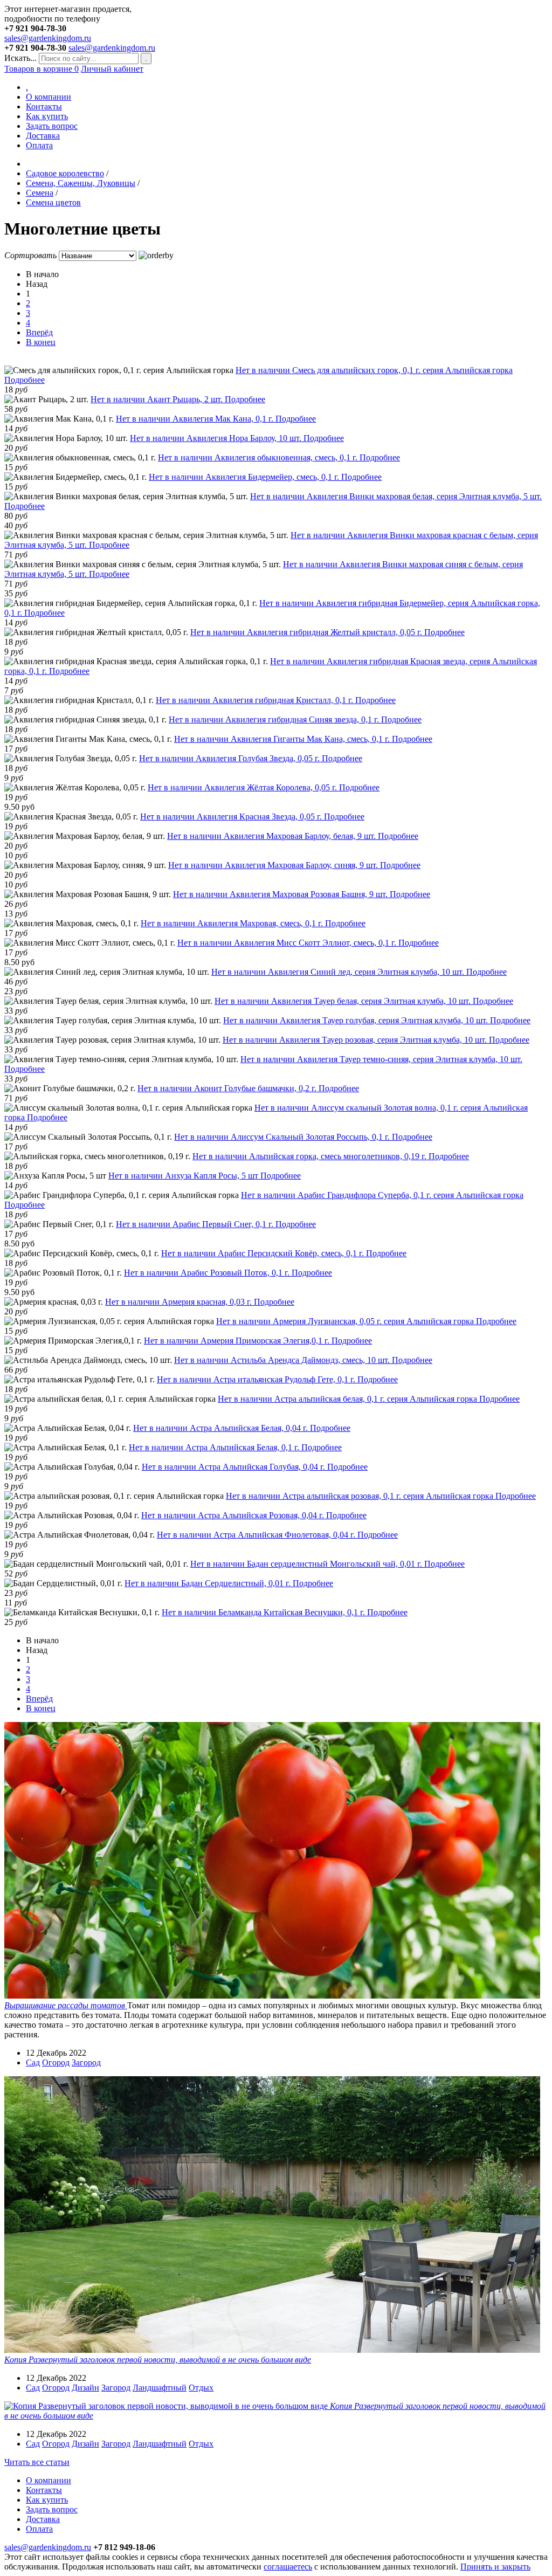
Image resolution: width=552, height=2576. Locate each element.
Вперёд (39, 332)
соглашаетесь (288, 2567)
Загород (86, 2062)
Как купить (47, 116)
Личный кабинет (112, 69)
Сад (33, 2062)
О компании (49, 97)
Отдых (201, 2388)
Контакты (44, 106)
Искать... (20, 58)
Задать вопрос (52, 126)
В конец (41, 342)
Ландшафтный (160, 2388)
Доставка (43, 136)
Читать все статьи (37, 2462)
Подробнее (25, 380)
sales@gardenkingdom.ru (48, 38)
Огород (56, 2062)
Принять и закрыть (495, 2567)
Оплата (39, 145)
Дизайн (85, 2388)
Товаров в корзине (42, 69)
